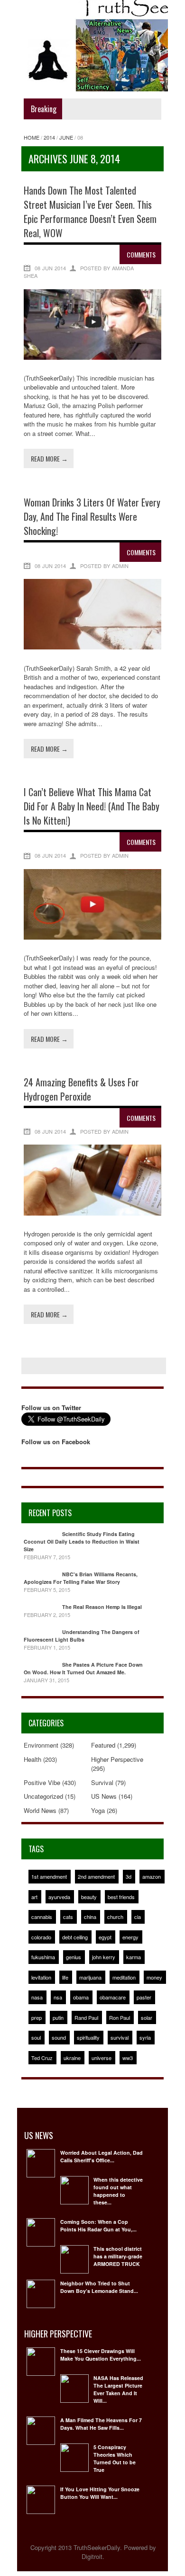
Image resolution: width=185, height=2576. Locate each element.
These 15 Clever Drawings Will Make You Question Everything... (101, 2355)
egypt (105, 1937)
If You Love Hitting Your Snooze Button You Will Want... (100, 2493)
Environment (41, 1745)
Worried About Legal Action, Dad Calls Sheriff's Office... (102, 2156)
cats (68, 1917)
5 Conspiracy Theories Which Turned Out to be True (115, 2458)
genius (74, 1957)
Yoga (98, 1810)
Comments (141, 254)
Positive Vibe (42, 1782)
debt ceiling (75, 1937)
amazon (152, 1876)
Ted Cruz (42, 2058)
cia (138, 1917)
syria (145, 2037)
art (34, 1897)
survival (120, 2037)
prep (37, 2017)
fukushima (43, 1957)
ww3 (128, 2058)
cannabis (42, 1917)
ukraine (72, 2058)
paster (144, 1997)
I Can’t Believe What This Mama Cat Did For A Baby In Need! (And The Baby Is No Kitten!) (92, 806)
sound (59, 2037)
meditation (124, 1977)
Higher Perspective (117, 1759)
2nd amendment (96, 1876)
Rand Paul (86, 2017)
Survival (102, 1782)
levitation (41, 1977)
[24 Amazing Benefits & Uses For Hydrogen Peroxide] (92, 1213)
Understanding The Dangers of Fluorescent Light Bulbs (82, 1636)
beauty (89, 1897)
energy (130, 1937)
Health (32, 1759)
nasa (37, 1997)
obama (81, 1997)
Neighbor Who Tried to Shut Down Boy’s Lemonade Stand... (99, 2287)
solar (147, 2017)
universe (102, 2058)
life (65, 1977)
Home (32, 137)
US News (104, 1796)
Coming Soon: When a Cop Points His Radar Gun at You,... (98, 2225)
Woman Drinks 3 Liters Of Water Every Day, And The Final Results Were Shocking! (92, 516)
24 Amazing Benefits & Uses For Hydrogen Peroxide (81, 1089)
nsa (58, 1997)
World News (40, 1810)
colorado (41, 1937)
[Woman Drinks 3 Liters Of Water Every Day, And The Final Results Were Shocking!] (92, 647)
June (66, 137)
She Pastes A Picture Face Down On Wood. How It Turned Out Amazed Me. (83, 1668)
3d (129, 1876)
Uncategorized (43, 1796)
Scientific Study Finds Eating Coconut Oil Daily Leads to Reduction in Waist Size (82, 1541)
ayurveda (59, 1897)
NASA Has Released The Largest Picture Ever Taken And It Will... (118, 2389)
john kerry (104, 1957)
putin (58, 2017)
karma (134, 1957)
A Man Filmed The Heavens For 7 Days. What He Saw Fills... (101, 2424)
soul (36, 2037)
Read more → (49, 458)
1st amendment (49, 1876)
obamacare (113, 1997)
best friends (121, 1897)
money (154, 1977)
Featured (103, 1745)
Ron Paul (120, 2017)
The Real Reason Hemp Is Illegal (102, 1607)
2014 (49, 137)
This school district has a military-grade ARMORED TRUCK (118, 2256)
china (90, 1917)
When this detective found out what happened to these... (118, 2191)
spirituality (88, 2037)
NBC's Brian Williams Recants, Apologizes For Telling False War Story (81, 1578)
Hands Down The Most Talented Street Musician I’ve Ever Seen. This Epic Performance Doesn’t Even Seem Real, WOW (90, 212)
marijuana (90, 1977)
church (115, 1917)
